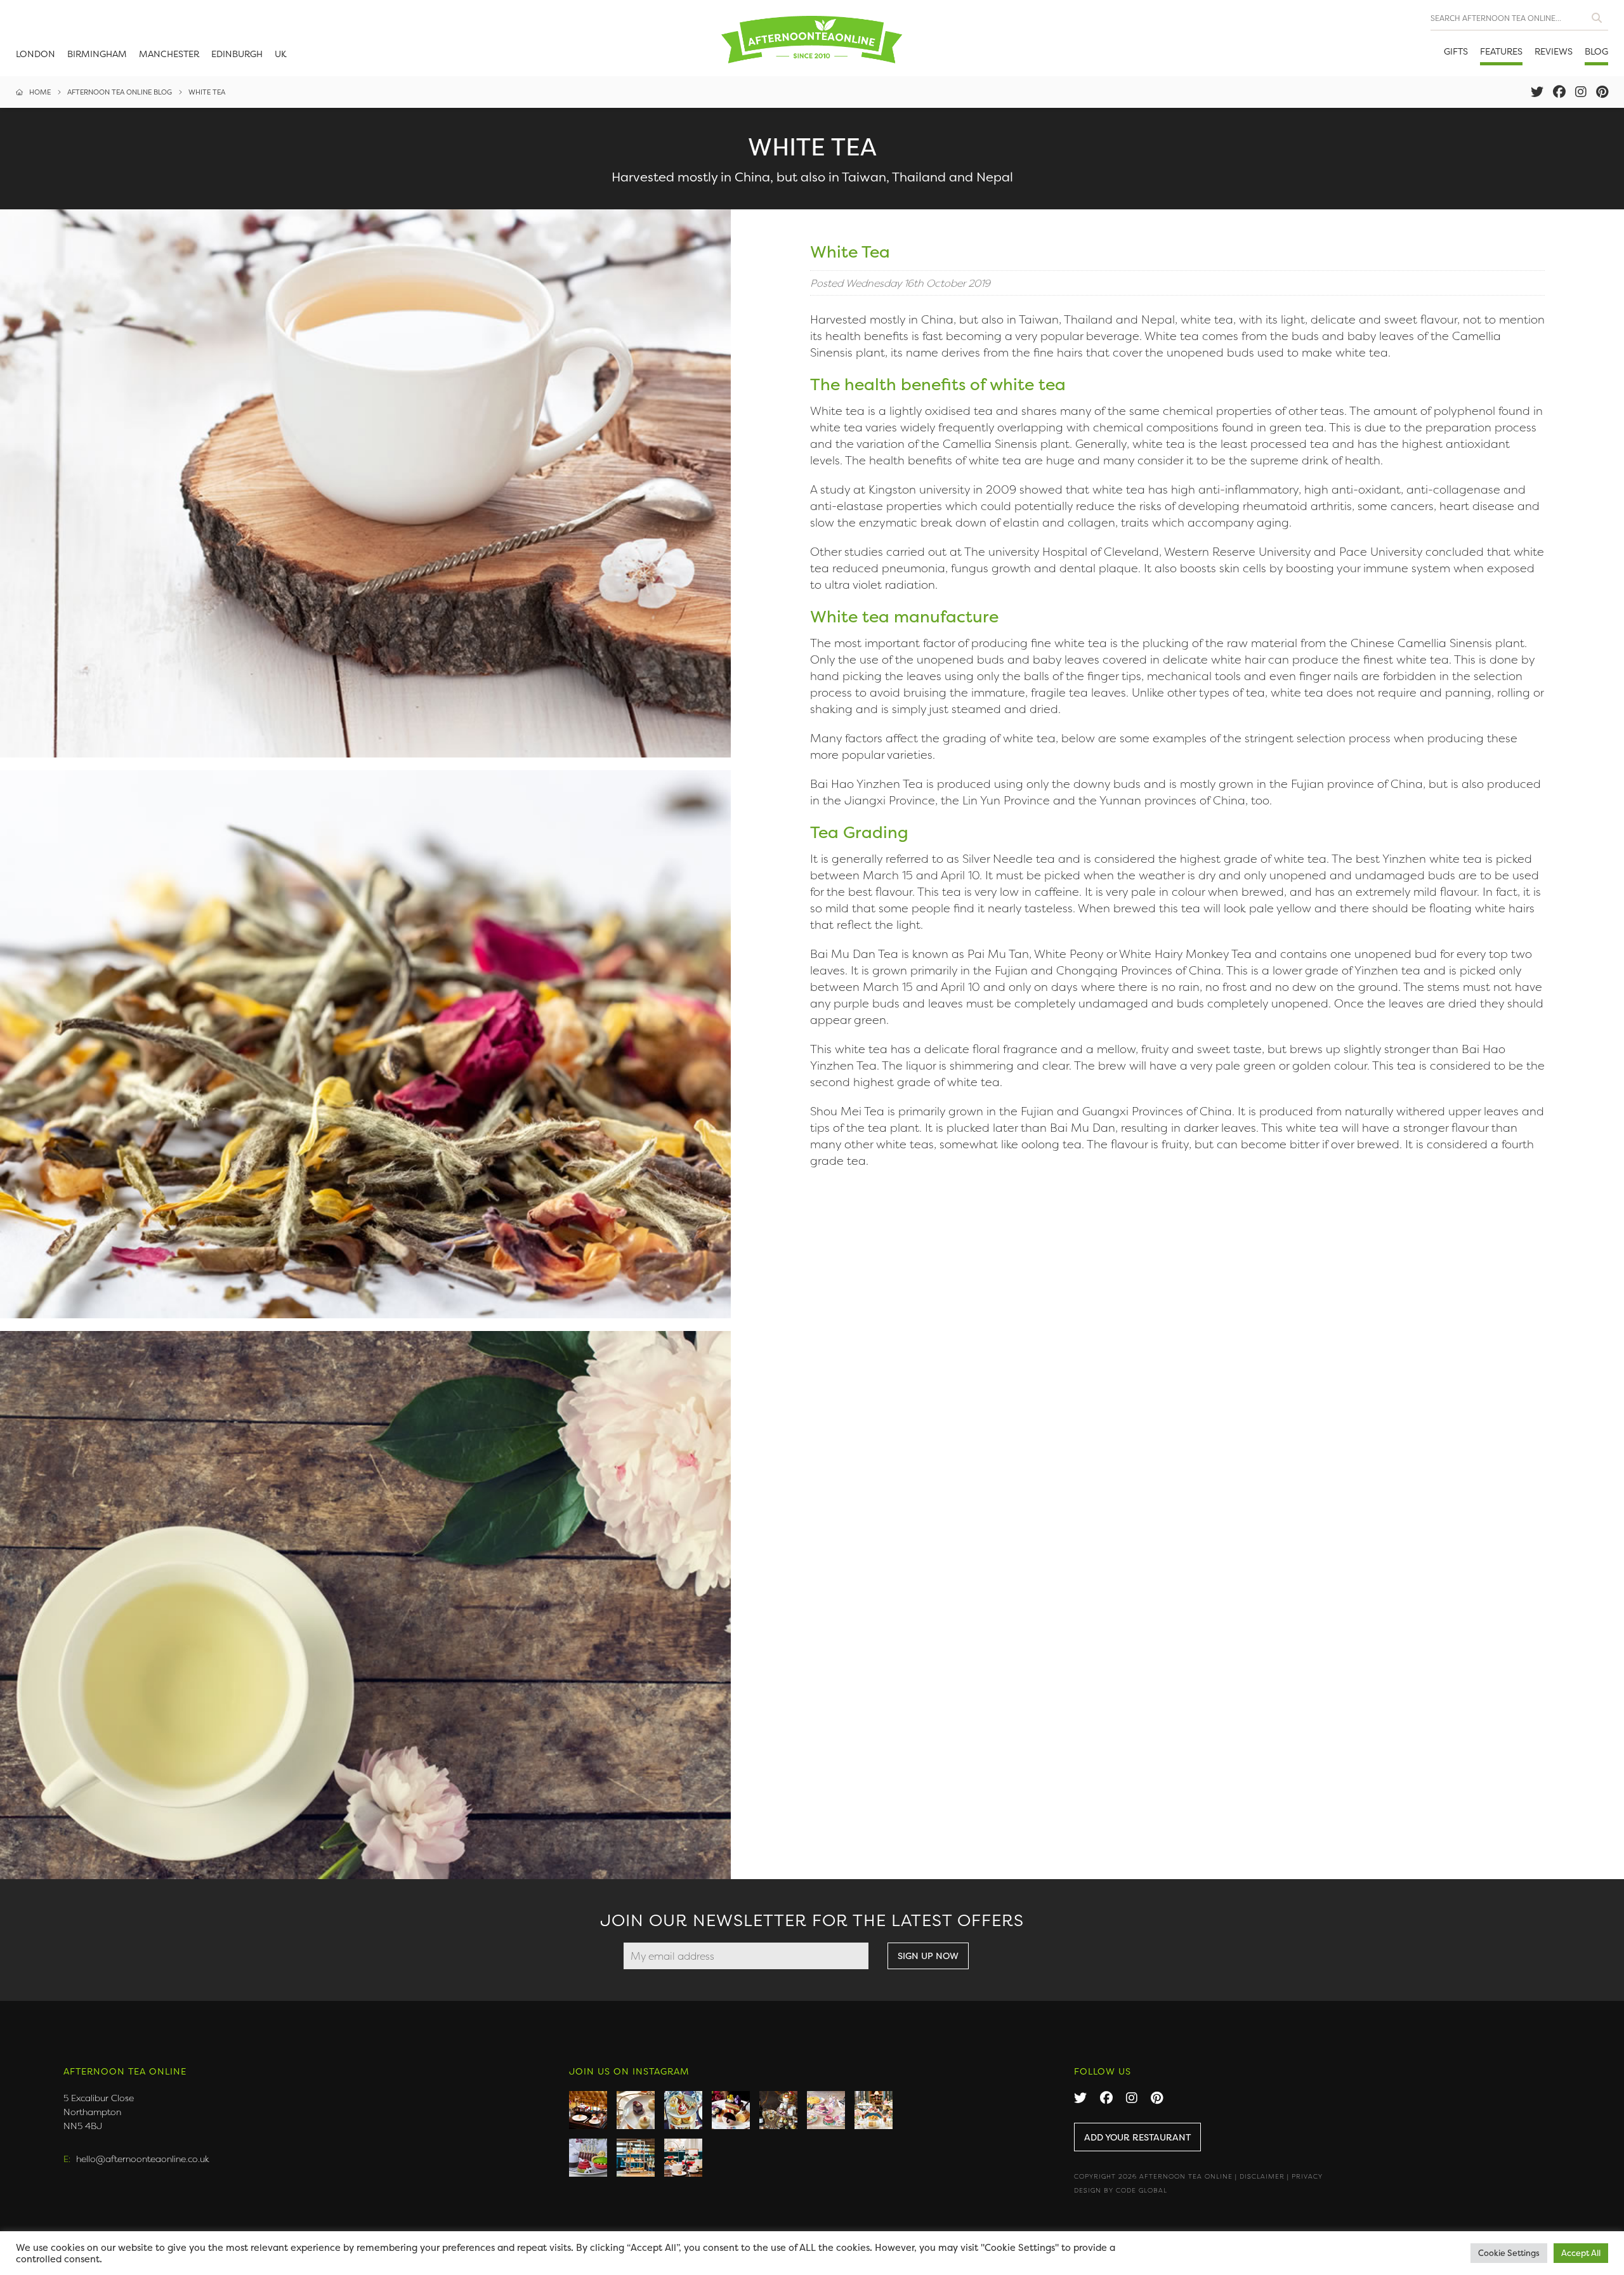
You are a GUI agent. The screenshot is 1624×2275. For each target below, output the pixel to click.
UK (281, 54)
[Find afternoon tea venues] (1597, 15)
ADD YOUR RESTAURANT (1137, 2137)
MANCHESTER (169, 54)
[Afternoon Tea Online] (812, 38)
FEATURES (1501, 51)
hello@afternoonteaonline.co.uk (143, 2159)
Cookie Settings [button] (1509, 2253)
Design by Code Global (1121, 2190)
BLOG (1596, 51)
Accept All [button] (1581, 2253)
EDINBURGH (237, 54)
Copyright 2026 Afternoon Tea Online (1153, 2176)
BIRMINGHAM (97, 54)
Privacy (1307, 2176)
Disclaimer (1262, 2176)
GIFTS (1456, 51)
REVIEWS (1554, 51)
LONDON (36, 54)
